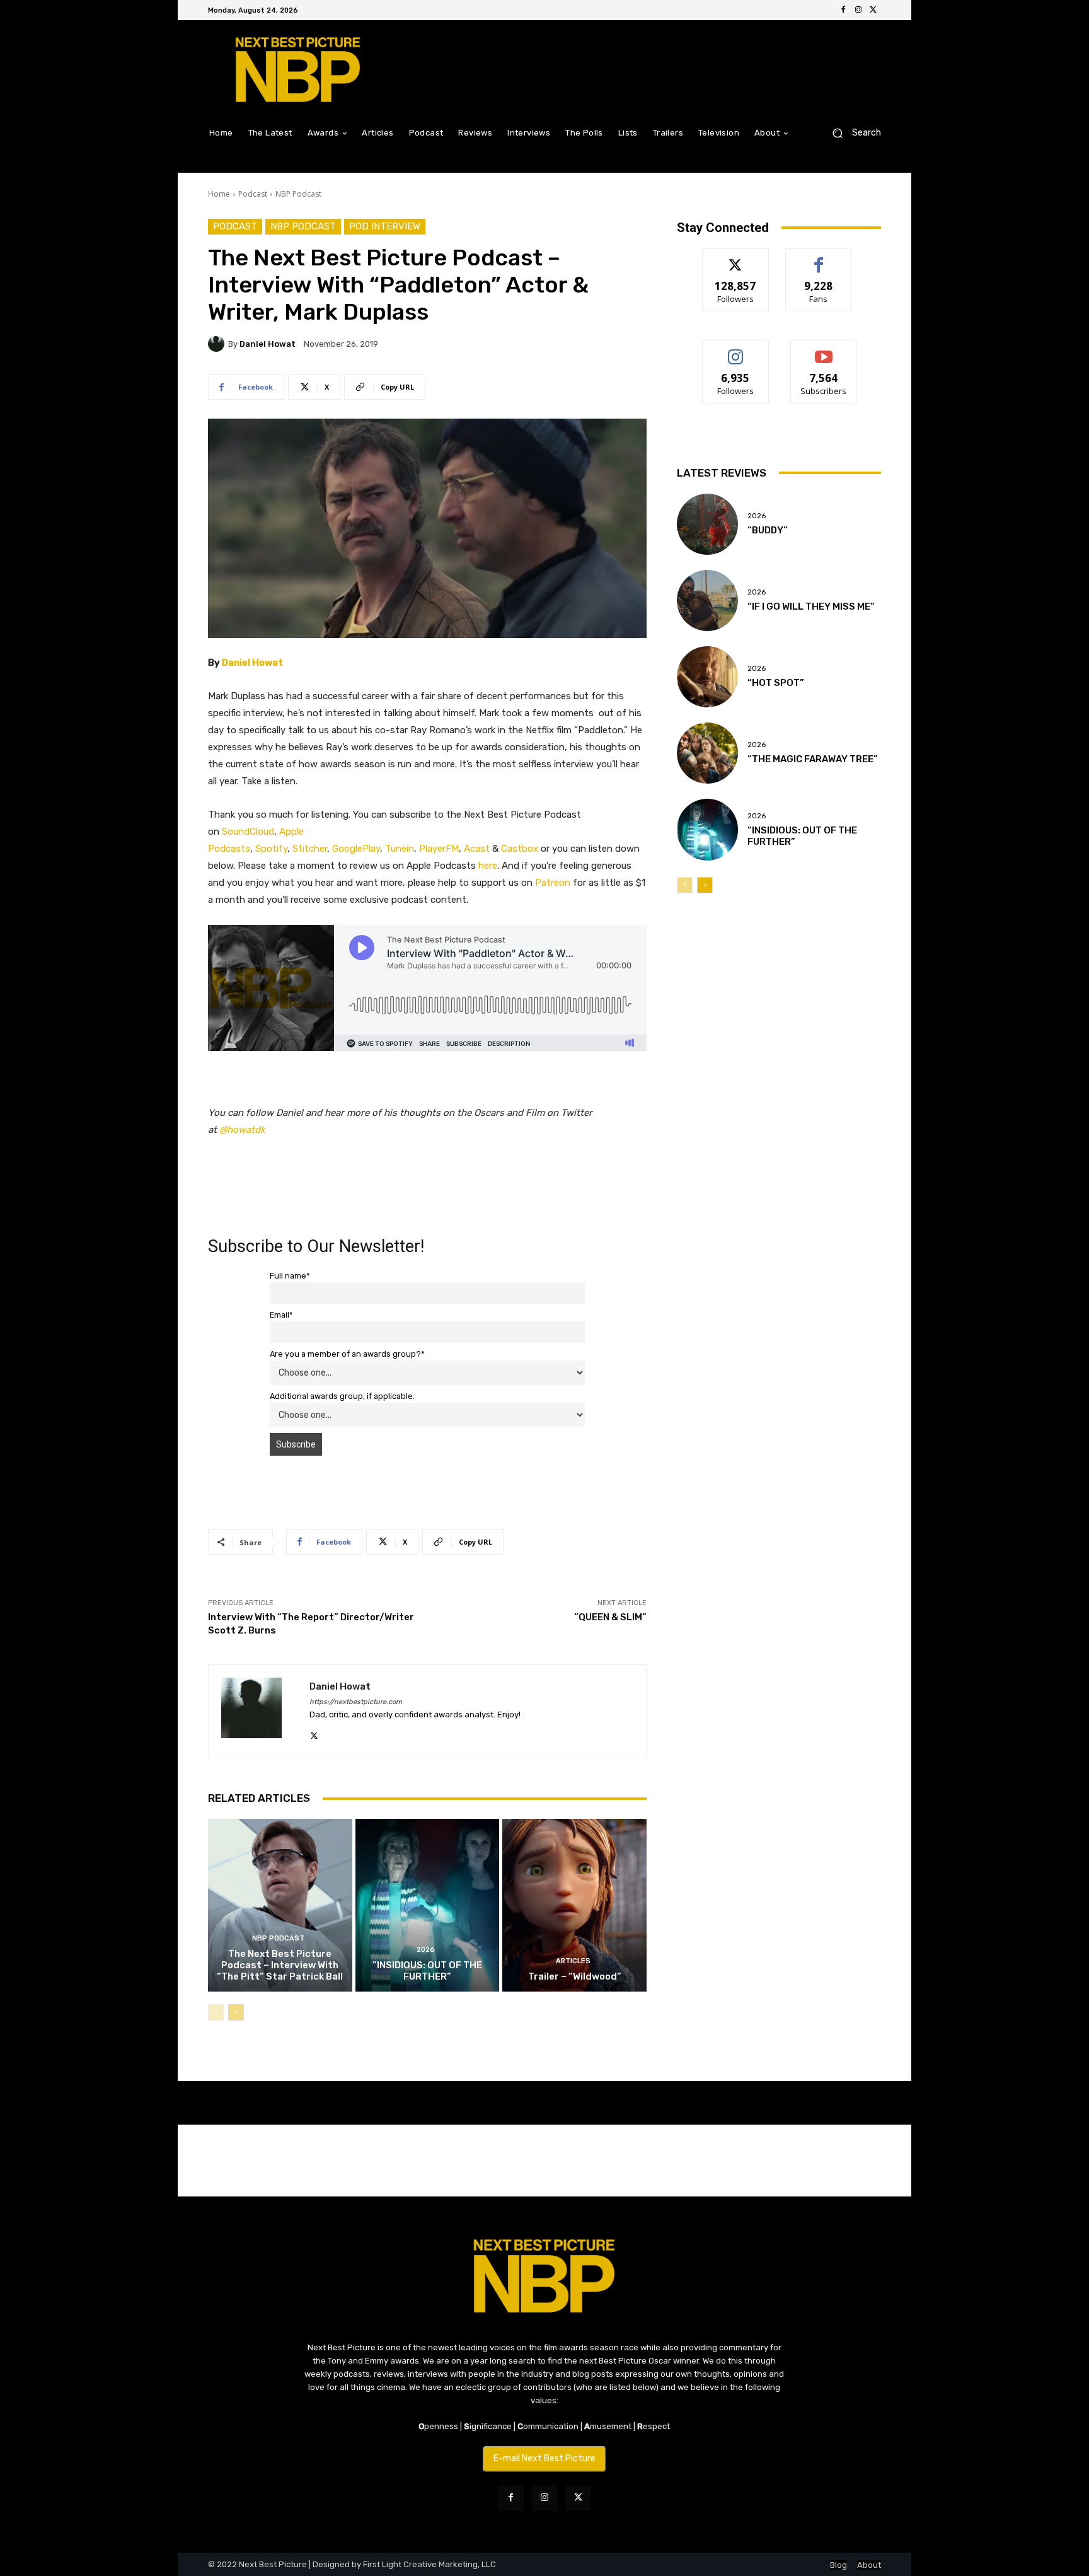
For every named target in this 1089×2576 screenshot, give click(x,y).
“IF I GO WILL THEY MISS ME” (811, 606)
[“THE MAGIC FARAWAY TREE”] (707, 753)
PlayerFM (439, 849)
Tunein (400, 849)
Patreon (553, 883)
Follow (736, 258)
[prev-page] (216, 2012)
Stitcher (310, 849)
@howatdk (242, 1130)
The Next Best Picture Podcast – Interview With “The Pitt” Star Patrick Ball (280, 1965)
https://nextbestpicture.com (356, 1702)
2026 (426, 1950)
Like (819, 258)
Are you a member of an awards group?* (347, 1354)
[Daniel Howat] (218, 344)
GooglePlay (356, 849)
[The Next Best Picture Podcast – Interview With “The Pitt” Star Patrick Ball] (280, 1905)
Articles (573, 1961)
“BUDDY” (768, 530)
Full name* (290, 1276)
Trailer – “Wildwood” (575, 1976)
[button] (852, 133)
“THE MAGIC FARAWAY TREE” (813, 759)
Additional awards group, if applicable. (342, 1396)
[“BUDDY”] (707, 524)
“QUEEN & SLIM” (610, 1617)
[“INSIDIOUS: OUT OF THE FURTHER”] (428, 1905)
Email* (281, 1315)
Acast (477, 849)
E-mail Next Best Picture (544, 2458)
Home (219, 194)
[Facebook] (843, 10)
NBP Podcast (298, 194)
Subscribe (824, 350)
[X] (873, 10)
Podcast (253, 194)
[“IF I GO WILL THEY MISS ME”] (707, 600)
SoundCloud (248, 832)
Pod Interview (385, 226)
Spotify (271, 849)
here (488, 866)
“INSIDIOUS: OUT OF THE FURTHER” (427, 1971)
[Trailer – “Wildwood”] (574, 1905)
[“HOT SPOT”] (707, 677)
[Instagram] (858, 10)
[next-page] (236, 2012)
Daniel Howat (268, 344)
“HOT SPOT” (776, 683)
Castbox (520, 849)
